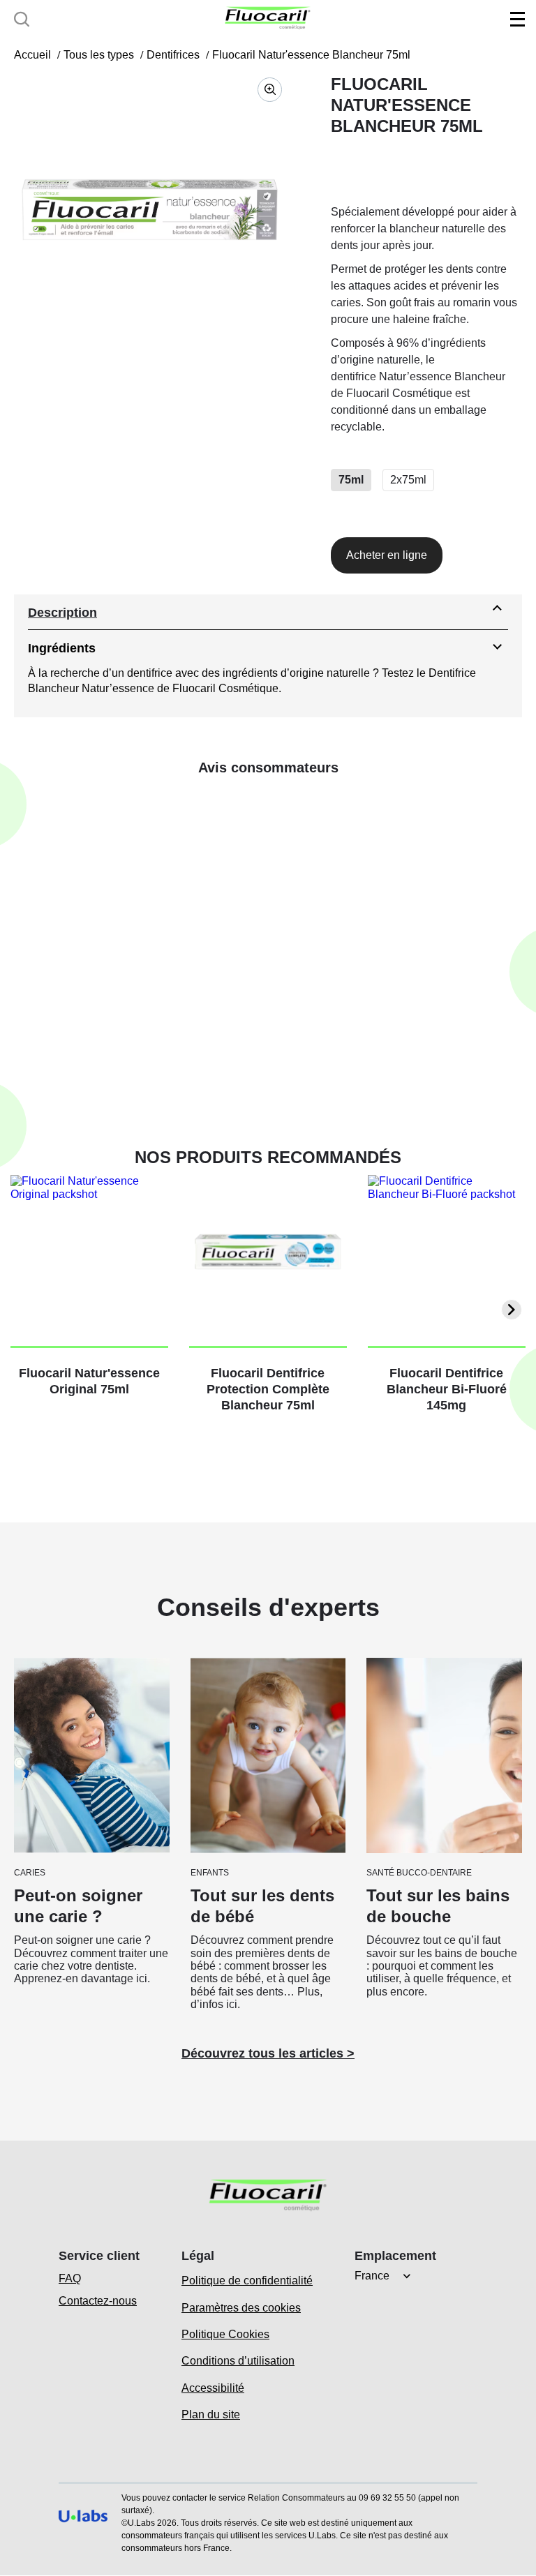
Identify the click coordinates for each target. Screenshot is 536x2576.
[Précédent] (24, 1310)
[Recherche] (22, 19)
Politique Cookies (225, 2334)
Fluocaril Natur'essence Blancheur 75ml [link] (311, 55)
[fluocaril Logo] (268, 18)
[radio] (351, 480)
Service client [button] (99, 2256)
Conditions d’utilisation (238, 2361)
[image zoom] (270, 90)
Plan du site (211, 2414)
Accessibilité (213, 2388)
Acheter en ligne (387, 555)
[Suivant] (512, 1310)
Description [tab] (62, 613)
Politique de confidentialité (247, 2281)
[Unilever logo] (83, 2537)
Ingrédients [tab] (62, 648)
